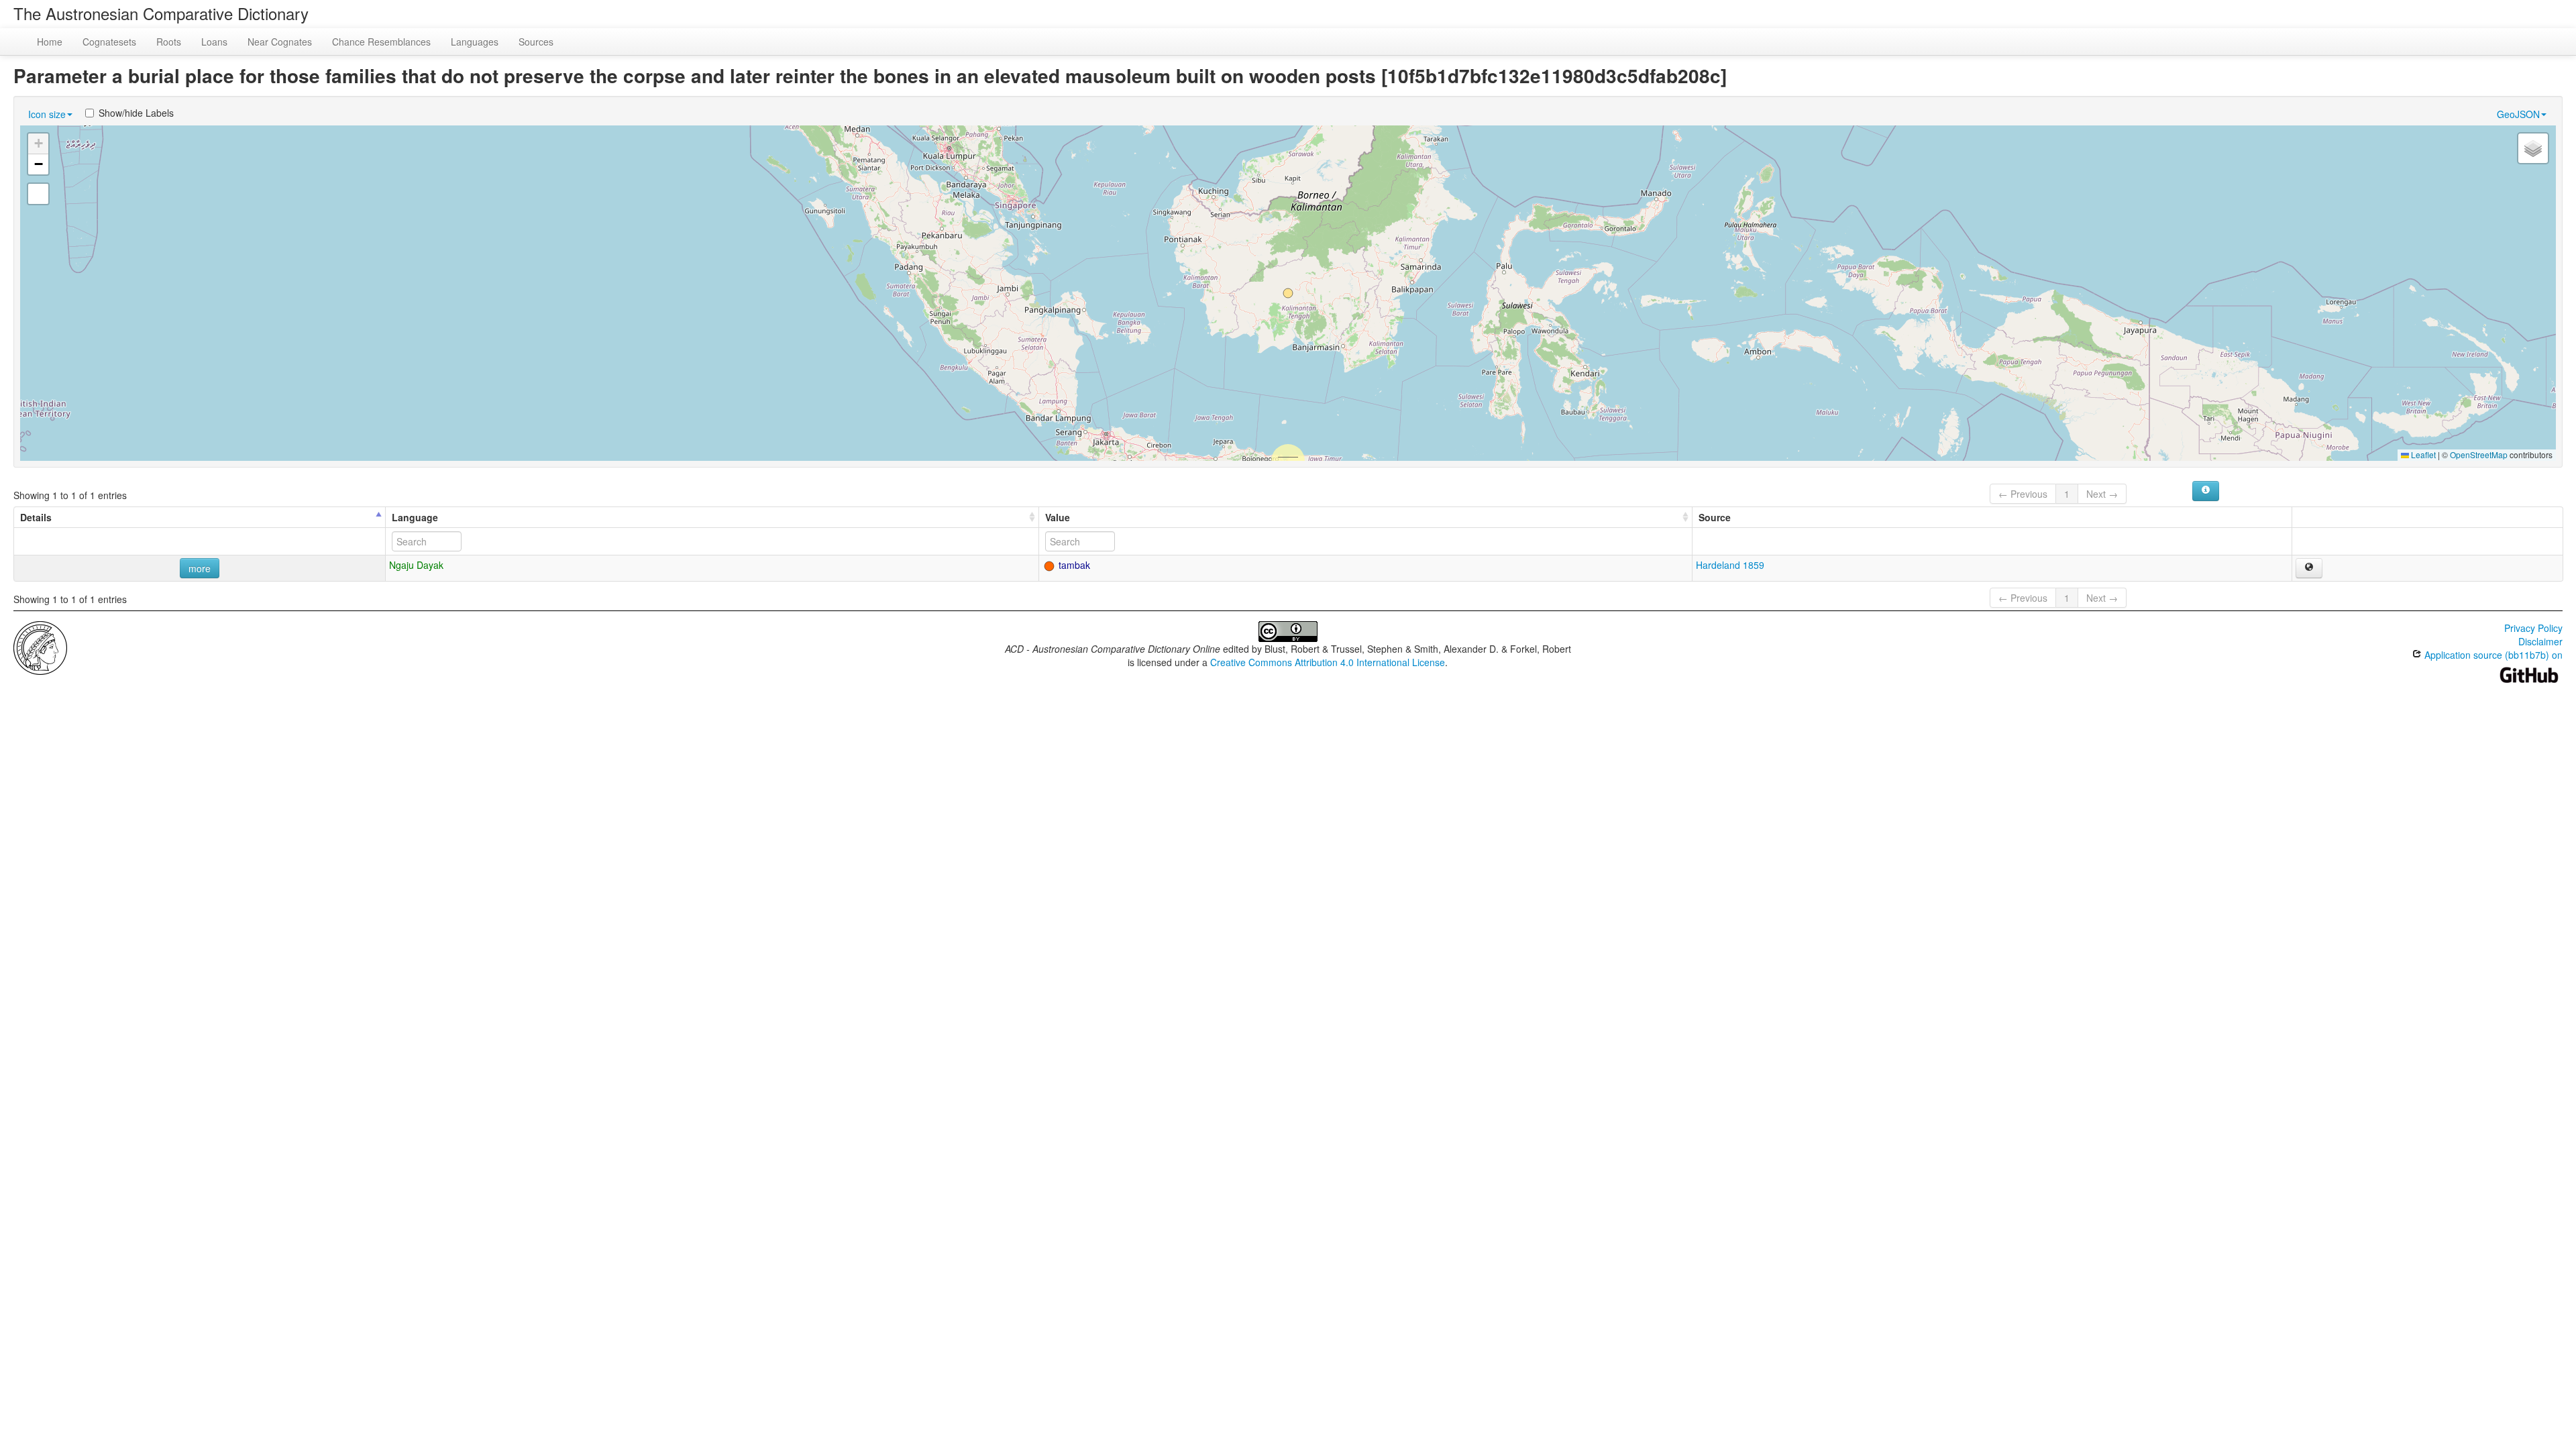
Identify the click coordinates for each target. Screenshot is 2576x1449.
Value (1058, 517)
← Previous (2023, 494)
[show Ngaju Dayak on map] (2309, 568)
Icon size (47, 114)
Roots (169, 42)
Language (415, 517)
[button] (1288, 293)
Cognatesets (109, 42)
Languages (475, 42)
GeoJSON (2518, 114)
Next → (2102, 494)
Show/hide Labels (136, 113)
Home (50, 42)
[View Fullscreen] (38, 194)
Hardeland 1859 (1730, 565)
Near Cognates (280, 42)
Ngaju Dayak (416, 565)
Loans (214, 42)
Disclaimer (2540, 641)
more (200, 568)
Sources (536, 42)
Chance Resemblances (381, 42)
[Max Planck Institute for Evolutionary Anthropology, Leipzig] (40, 647)
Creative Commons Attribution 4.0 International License (1328, 662)
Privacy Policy (2533, 628)
